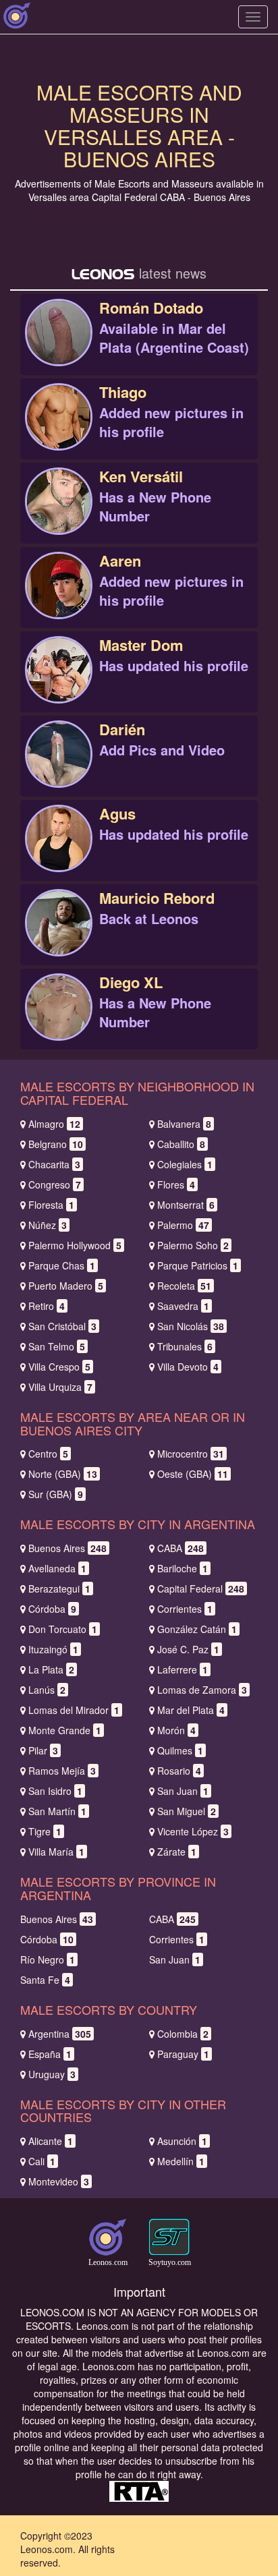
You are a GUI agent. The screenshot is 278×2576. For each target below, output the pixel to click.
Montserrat (186, 1205)
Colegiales (185, 1164)
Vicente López (193, 1831)
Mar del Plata (191, 1710)
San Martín (57, 1811)
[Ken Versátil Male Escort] (59, 515)
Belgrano (56, 1144)
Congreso (55, 1184)
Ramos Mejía (62, 1771)
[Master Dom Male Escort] (59, 684)
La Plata (51, 1669)
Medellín (181, 2161)
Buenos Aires (67, 1548)
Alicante (51, 2141)
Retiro (47, 1306)
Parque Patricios (198, 1265)
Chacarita (54, 1164)
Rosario (179, 1771)
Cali (42, 2161)
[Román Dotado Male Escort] (59, 347)
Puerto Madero (66, 1286)
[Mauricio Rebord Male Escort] (59, 937)
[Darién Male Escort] (59, 768)
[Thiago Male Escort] (59, 431)
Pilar (43, 1750)
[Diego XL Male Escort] (59, 1021)
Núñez (48, 1225)
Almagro (54, 1124)
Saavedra (183, 1306)
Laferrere (183, 1669)
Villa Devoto (188, 1367)
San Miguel (187, 1811)
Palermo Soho (193, 1245)
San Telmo (57, 1346)
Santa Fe (45, 1980)
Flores (176, 1184)
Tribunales (185, 1346)
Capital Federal (201, 1588)
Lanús (47, 1690)
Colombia (183, 2034)
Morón (176, 1730)
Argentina (60, 2034)
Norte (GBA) (63, 1474)
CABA (180, 1548)
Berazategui (59, 1588)
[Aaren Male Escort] (59, 600)
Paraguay (183, 2054)
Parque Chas (62, 1265)
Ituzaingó (53, 1649)
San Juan (183, 1791)
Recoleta (184, 1286)
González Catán (197, 1629)
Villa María (56, 1852)
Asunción (182, 2141)
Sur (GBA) (56, 1494)
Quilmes (180, 1750)
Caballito (181, 1144)
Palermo (183, 1225)
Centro (48, 1454)
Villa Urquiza (60, 1387)
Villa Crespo (59, 1367)
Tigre (45, 1831)
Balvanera (184, 1124)
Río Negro (48, 1959)
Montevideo (59, 2181)
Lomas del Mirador (74, 1710)
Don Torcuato (63, 1629)
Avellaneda (57, 1568)
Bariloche (183, 1568)
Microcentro (191, 1454)
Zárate (177, 1852)
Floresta (51, 1205)
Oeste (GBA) (193, 1474)
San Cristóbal (62, 1326)
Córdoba (52, 1609)
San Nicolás (191, 1326)
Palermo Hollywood (75, 1245)
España (50, 2054)
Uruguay (52, 2074)
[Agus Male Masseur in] (59, 853)
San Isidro (55, 1791)
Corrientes (185, 1609)
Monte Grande (65, 1730)
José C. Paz (188, 1649)
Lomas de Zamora (202, 1690)
